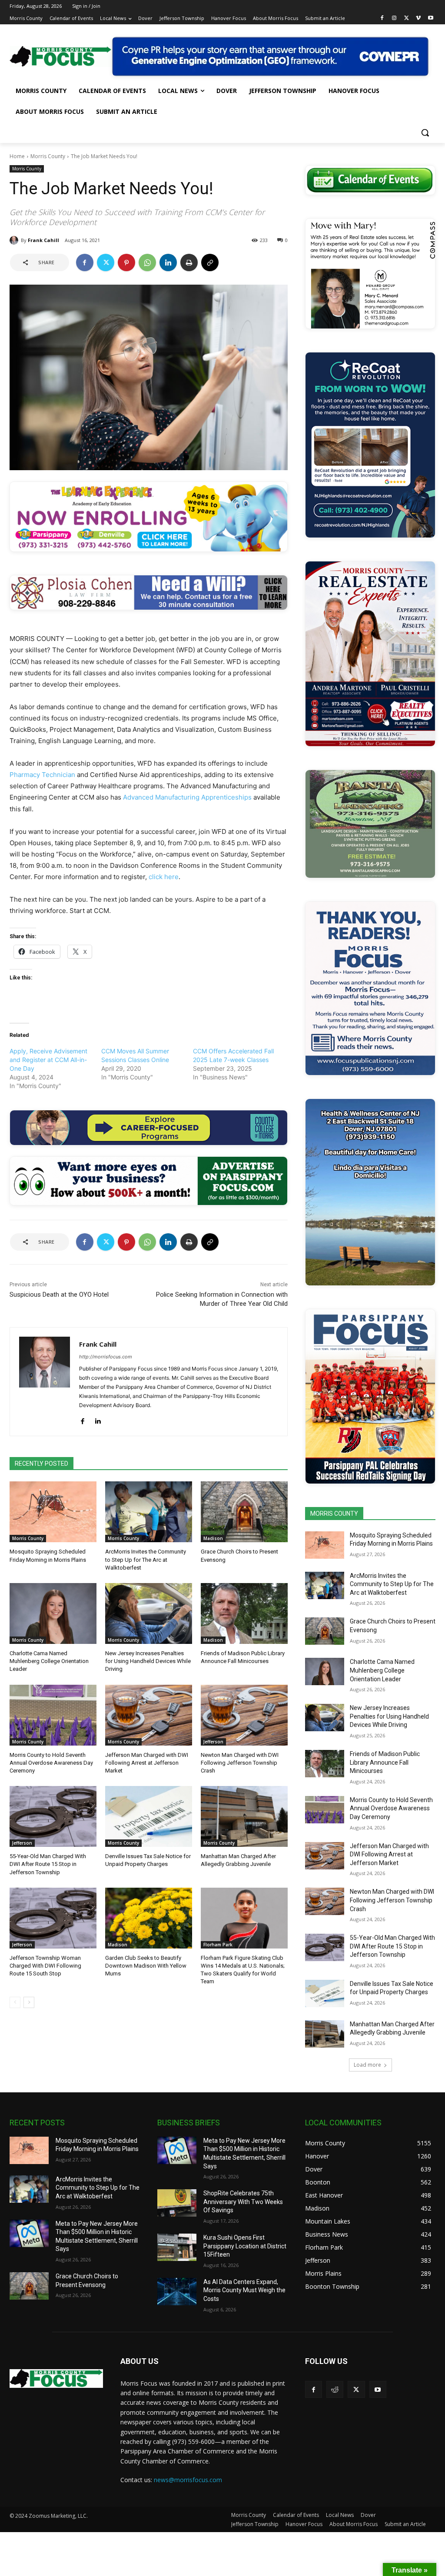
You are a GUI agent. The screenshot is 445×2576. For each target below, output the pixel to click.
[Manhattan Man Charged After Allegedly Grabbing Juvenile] (244, 1816)
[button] (425, 133)
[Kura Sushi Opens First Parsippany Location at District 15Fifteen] (177, 2247)
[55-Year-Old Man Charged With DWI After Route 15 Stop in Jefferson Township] (53, 1816)
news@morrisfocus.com (188, 2480)
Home (17, 156)
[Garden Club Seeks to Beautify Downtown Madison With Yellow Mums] (149, 1918)
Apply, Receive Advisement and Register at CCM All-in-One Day (48, 1060)
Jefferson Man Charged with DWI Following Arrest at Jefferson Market (147, 1763)
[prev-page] (15, 2002)
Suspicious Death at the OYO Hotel (59, 1295)
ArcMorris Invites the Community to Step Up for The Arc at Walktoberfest (146, 1559)
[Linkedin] (168, 262)
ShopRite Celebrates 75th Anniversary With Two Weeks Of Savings (243, 2202)
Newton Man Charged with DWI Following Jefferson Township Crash (240, 1763)
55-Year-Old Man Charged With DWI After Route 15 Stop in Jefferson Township (48, 1864)
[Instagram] (394, 18)
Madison (213, 1538)
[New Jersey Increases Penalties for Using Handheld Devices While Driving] (149, 1613)
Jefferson (213, 1742)
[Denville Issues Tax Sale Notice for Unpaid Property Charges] (149, 1816)
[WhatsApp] (147, 262)
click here (164, 877)
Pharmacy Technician (42, 775)
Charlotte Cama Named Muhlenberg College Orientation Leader (49, 1661)
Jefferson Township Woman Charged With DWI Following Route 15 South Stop (45, 1966)
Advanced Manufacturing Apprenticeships (187, 797)
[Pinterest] (126, 262)
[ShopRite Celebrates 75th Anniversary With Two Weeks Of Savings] (177, 2203)
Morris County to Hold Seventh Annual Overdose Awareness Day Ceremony (51, 1763)
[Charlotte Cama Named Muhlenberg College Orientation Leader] (53, 1613)
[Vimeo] (418, 18)
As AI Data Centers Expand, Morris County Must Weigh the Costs (244, 2290)
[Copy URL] (210, 262)
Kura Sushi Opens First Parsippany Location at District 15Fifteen (245, 2246)
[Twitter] (407, 18)
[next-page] (29, 2002)
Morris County (48, 156)
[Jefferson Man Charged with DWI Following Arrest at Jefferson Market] (149, 1715)
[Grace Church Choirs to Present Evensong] (244, 1512)
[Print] (189, 262)
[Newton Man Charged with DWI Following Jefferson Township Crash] (244, 1715)
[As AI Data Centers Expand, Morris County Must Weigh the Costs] (177, 2292)
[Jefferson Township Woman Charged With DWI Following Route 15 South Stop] (53, 1918)
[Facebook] (382, 18)
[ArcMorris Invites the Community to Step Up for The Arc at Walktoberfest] (149, 1512)
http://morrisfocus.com (106, 1357)
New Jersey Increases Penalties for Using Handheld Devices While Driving (148, 1661)
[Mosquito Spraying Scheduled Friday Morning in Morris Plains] (53, 1512)
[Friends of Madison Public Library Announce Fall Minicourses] (244, 1613)
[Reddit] (335, 2389)
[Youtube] (430, 18)
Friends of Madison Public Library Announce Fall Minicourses (385, 1762)
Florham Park (218, 1945)
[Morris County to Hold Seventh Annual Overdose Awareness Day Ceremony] (53, 1715)
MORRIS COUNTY (334, 1514)
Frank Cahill (43, 240)
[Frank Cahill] (15, 240)
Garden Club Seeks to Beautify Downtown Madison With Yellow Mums (146, 1966)
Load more (367, 2065)
